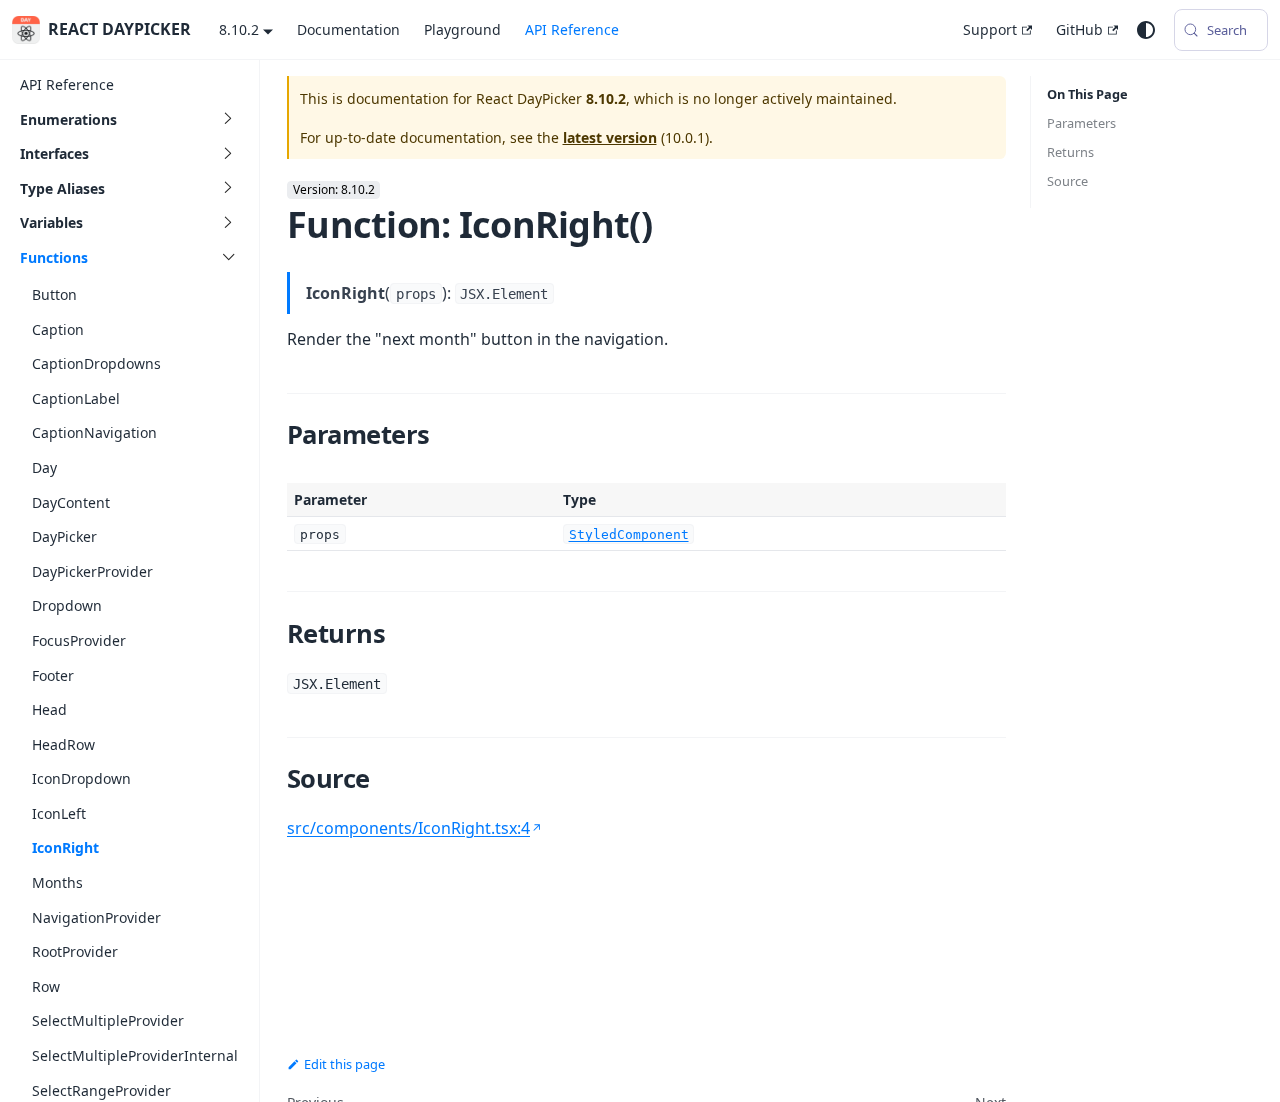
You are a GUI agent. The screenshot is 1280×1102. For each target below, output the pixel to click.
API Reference (572, 29)
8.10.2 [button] (239, 29)
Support (990, 29)
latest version (610, 137)
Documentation (348, 29)
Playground (462, 29)
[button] (129, 119)
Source (1067, 181)
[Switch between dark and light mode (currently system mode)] (1146, 30)
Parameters (1081, 123)
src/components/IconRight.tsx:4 (408, 828)
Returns (1070, 152)
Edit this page (344, 1064)
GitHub (1079, 29)
